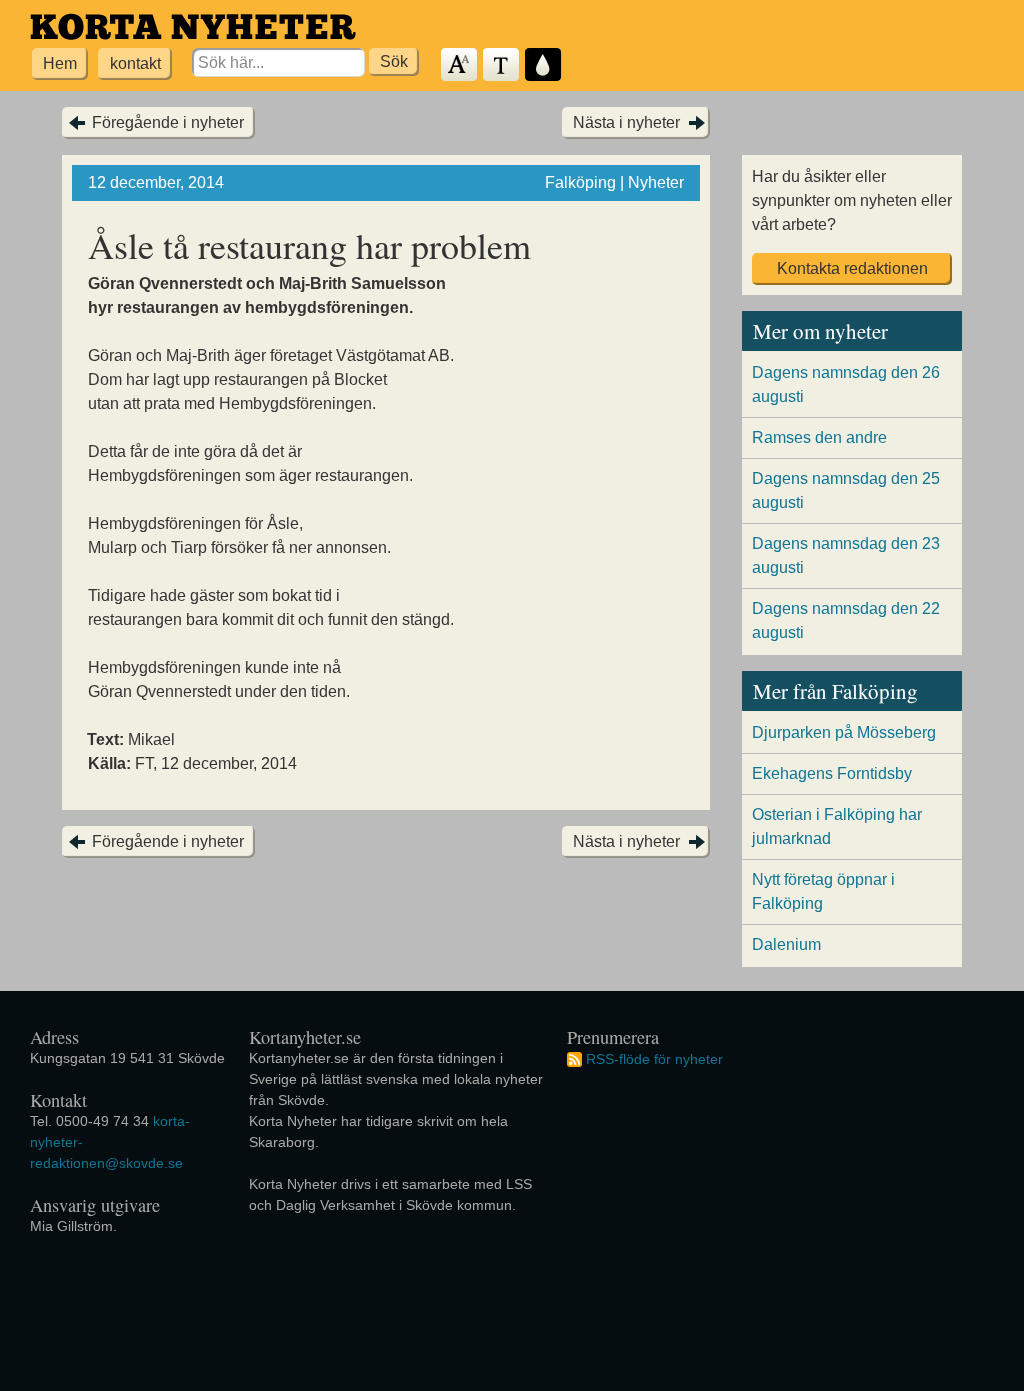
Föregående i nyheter (168, 122)
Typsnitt (502, 65)
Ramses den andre (819, 437)
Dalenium (786, 944)
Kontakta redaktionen (852, 268)
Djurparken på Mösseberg (844, 732)
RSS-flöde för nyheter (654, 1059)
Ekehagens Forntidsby (832, 773)
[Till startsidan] (193, 26)
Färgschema (544, 65)
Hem (60, 63)
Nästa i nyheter (626, 122)
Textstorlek (460, 65)
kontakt (135, 63)
